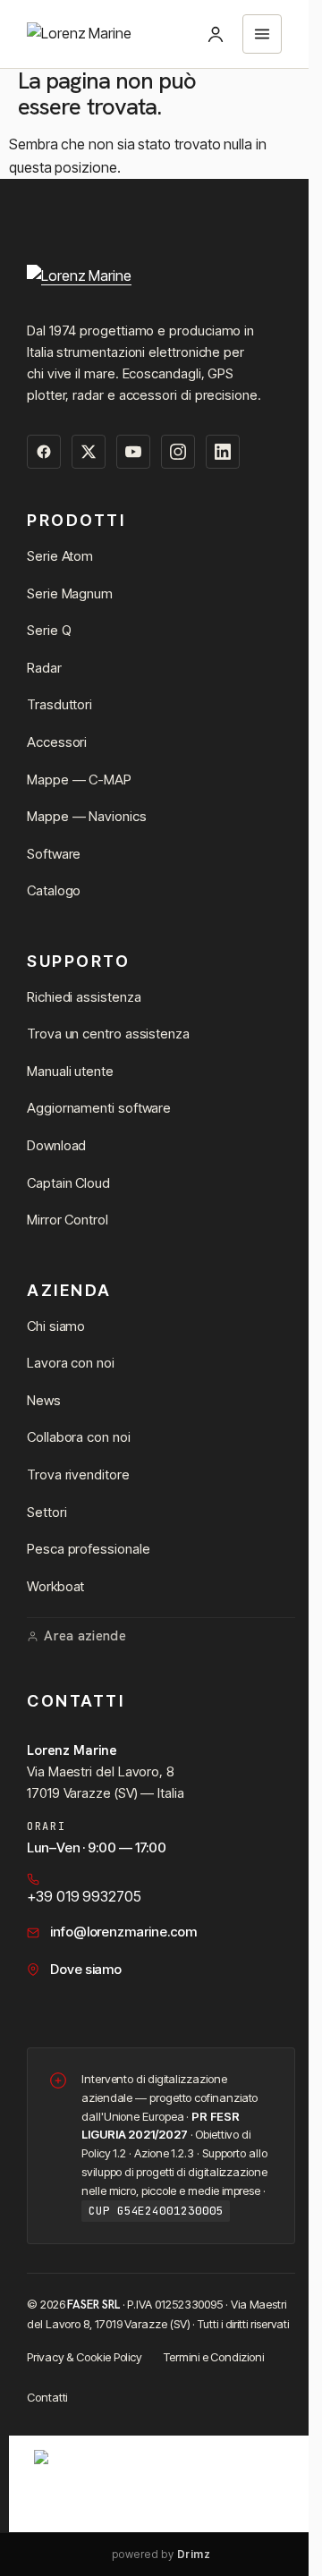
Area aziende (85, 1636)
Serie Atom (60, 556)
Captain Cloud (68, 1183)
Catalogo (54, 890)
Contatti (47, 2397)
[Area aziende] (216, 34)
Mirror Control (68, 1220)
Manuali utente (70, 1071)
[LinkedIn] (223, 452)
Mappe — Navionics (87, 816)
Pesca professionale (88, 1549)
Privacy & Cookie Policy (85, 2357)
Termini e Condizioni (213, 2357)
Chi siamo (56, 1326)
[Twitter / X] (89, 452)
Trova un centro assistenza (108, 1034)
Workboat (55, 1586)
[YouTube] (133, 452)
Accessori (57, 742)
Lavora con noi (71, 1363)
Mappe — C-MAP (79, 780)
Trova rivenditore (78, 1474)
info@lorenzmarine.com (123, 1932)
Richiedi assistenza (84, 997)
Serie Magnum (70, 593)
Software (54, 854)
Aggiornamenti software (99, 1108)
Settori (47, 1512)
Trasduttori (59, 704)
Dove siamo (86, 1969)
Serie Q (49, 630)
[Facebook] (44, 452)
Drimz (194, 2554)
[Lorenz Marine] (161, 282)
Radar (44, 668)
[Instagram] (178, 452)
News (44, 1400)
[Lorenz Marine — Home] (79, 34)
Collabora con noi (79, 1437)
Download (56, 1145)
